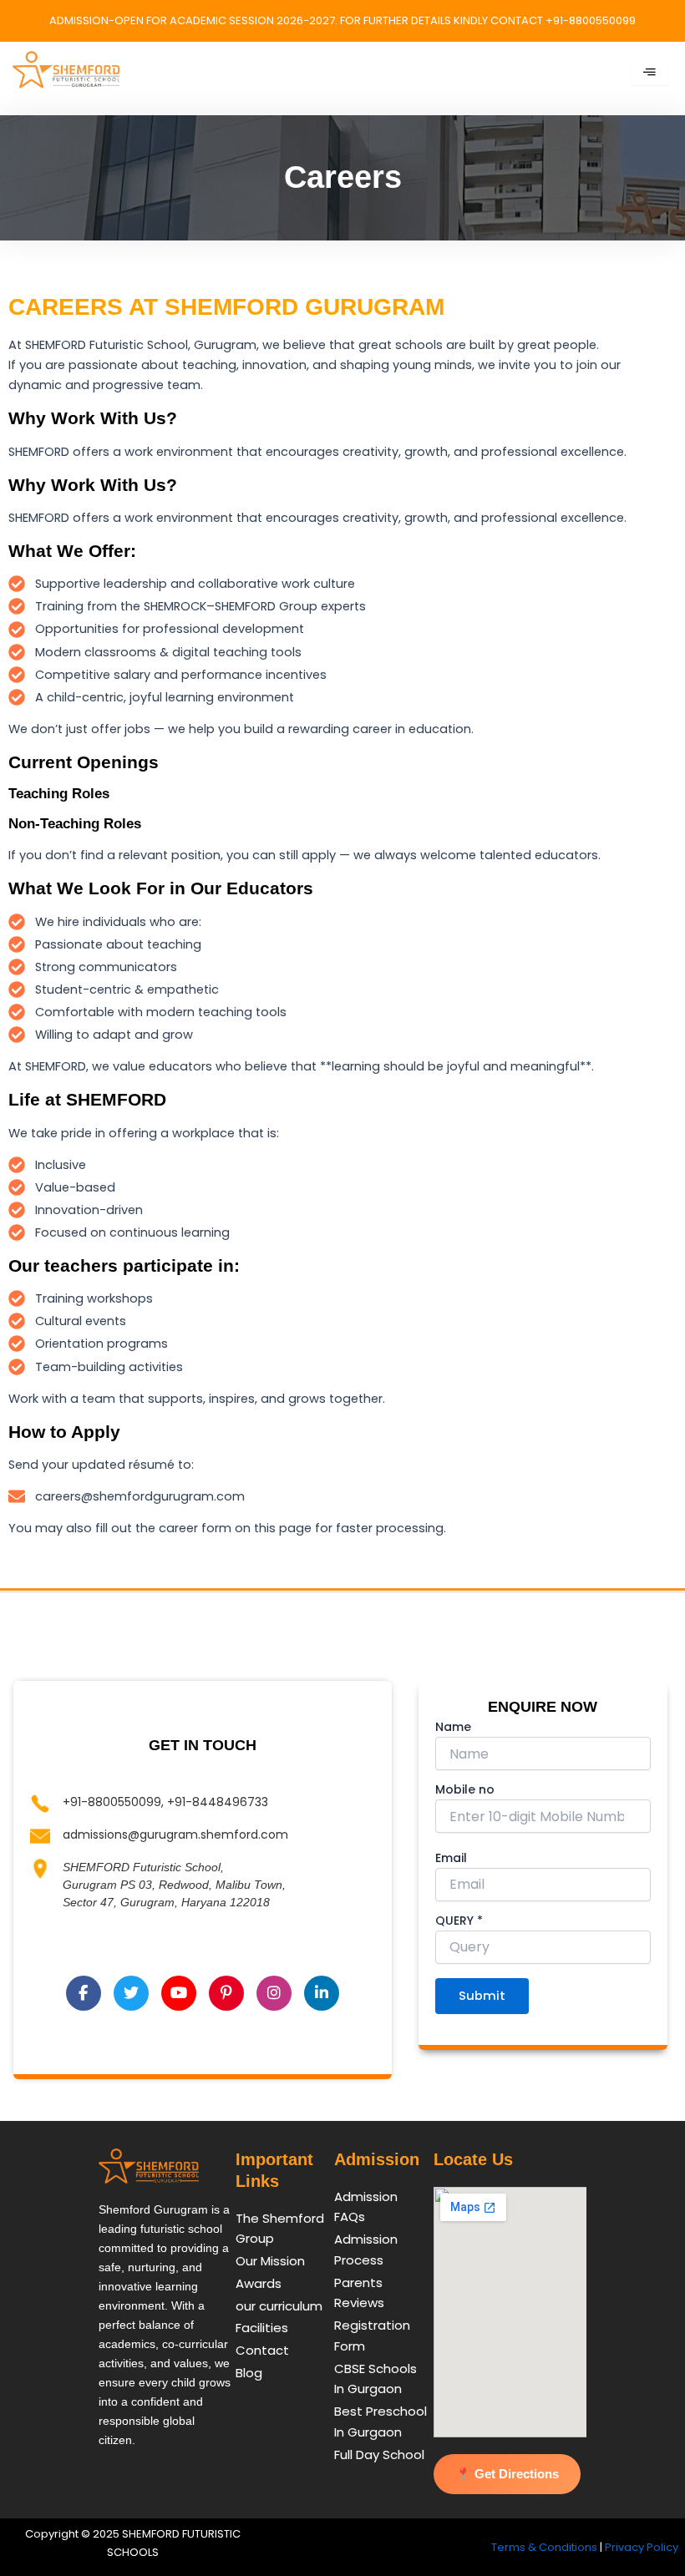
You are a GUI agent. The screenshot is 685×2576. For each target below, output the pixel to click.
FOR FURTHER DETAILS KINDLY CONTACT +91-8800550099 (488, 20)
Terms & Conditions (544, 2547)
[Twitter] (131, 1993)
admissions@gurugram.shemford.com (175, 1835)
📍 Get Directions (507, 2474)
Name (453, 1727)
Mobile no (465, 1789)
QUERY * (459, 1921)
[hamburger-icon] (649, 73)
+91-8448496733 (218, 1802)
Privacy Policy (642, 2547)
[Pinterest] (226, 1993)
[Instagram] (274, 1993)
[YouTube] (179, 1993)
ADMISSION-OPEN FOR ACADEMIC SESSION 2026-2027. (195, 20)
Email (451, 1858)
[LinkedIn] (322, 1993)
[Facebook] (84, 1993)
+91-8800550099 (112, 1802)
